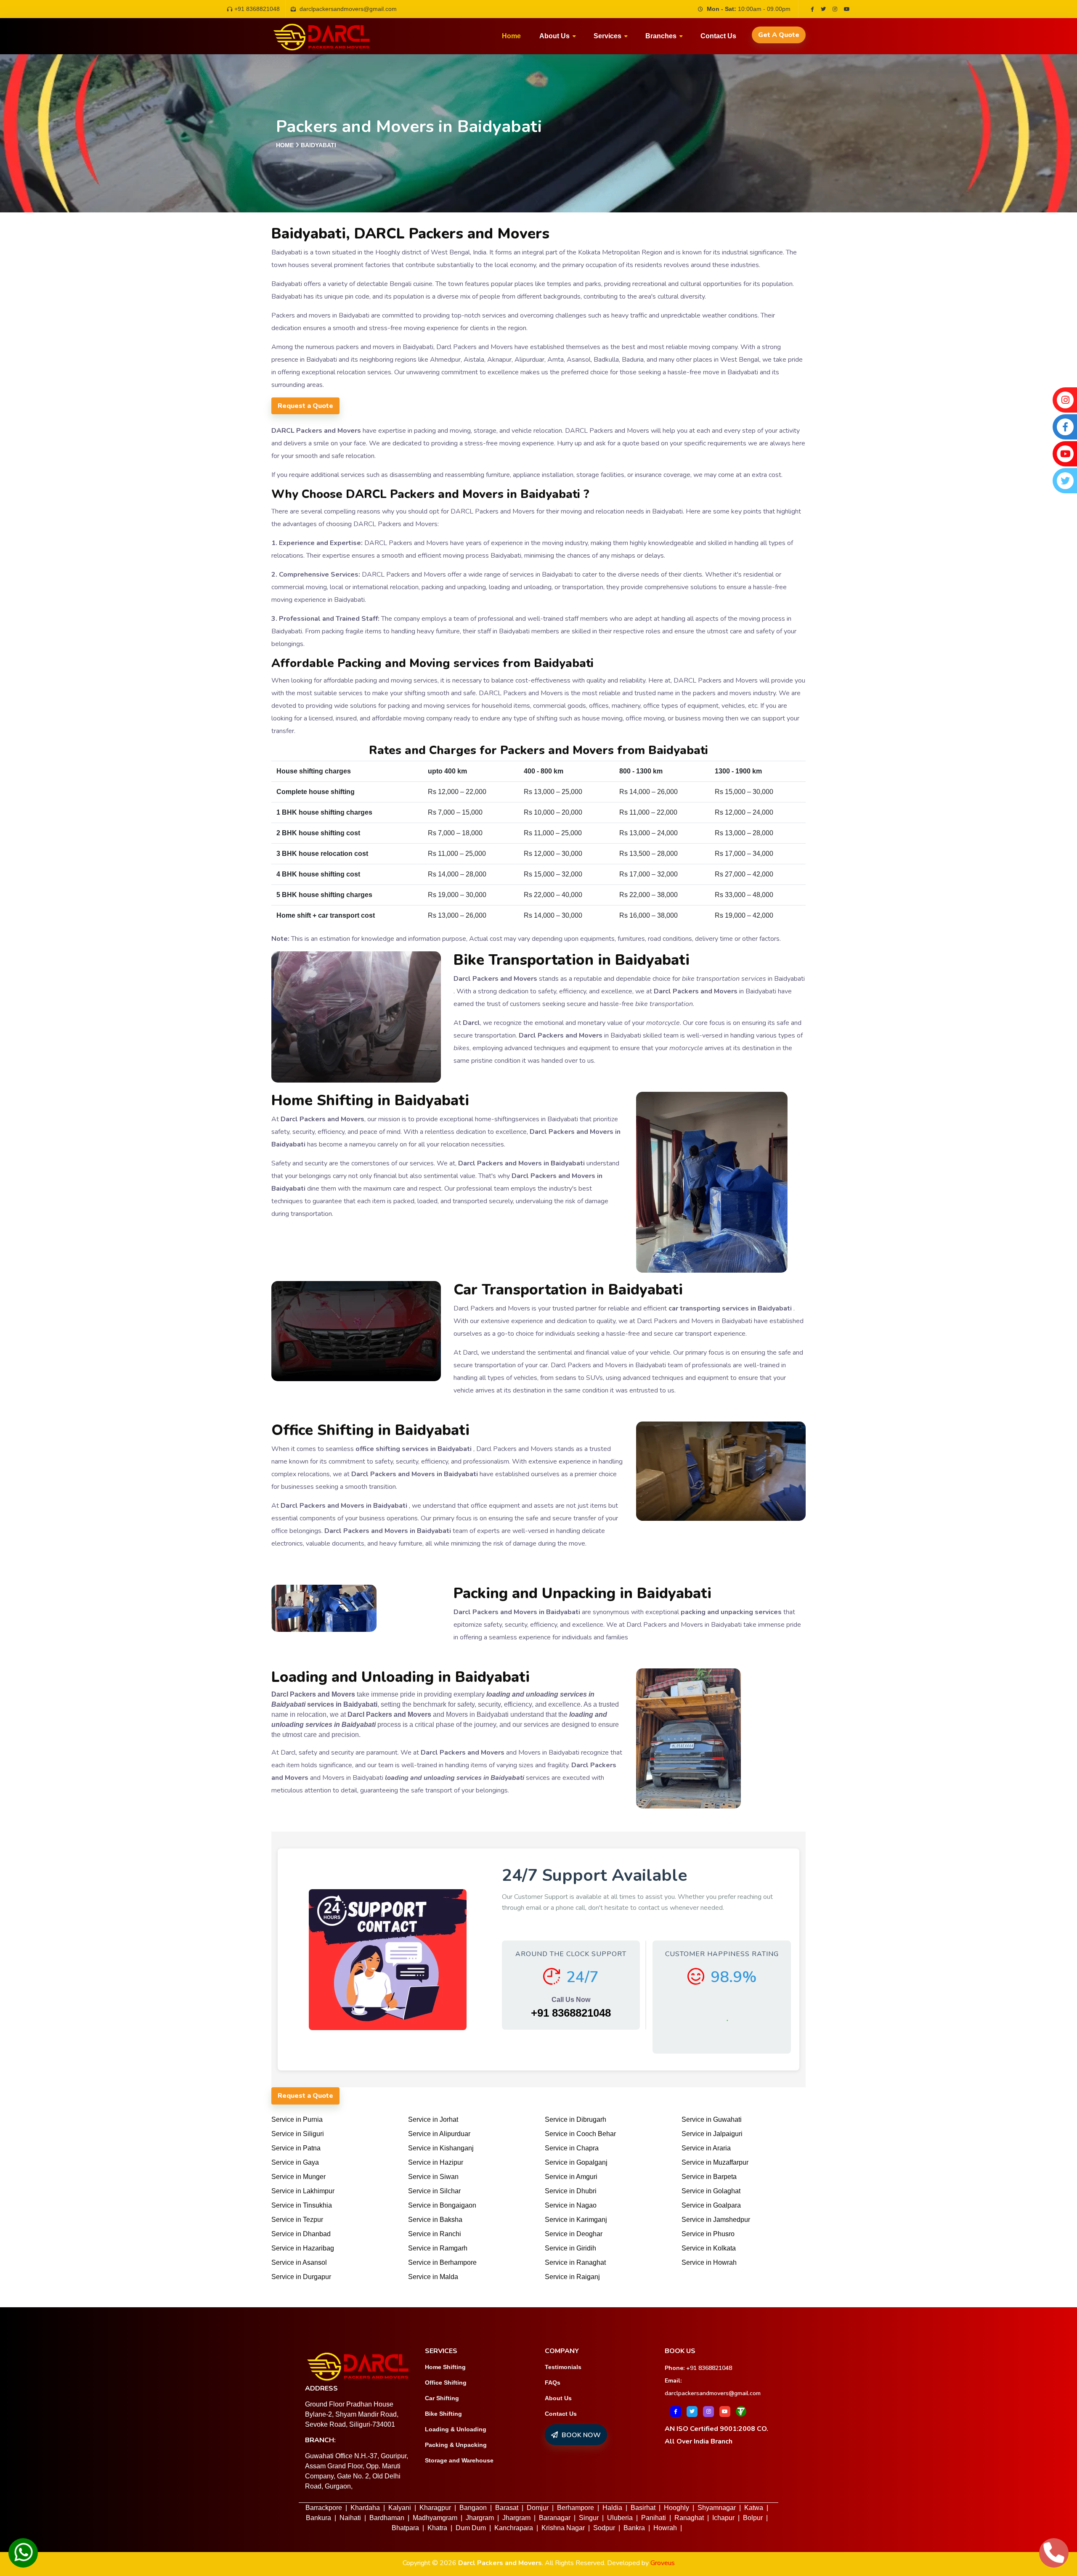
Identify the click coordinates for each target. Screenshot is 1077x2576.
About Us (558, 2398)
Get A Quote (779, 35)
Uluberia (620, 2518)
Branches (661, 36)
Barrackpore (324, 2508)
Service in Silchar (434, 2191)
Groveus (663, 2563)
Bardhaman (387, 2518)
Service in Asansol (299, 2262)
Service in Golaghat (711, 2191)
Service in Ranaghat (575, 2262)
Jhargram (480, 2518)
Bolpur (753, 2518)
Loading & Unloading (456, 2429)
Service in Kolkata (709, 2248)
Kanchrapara (514, 2528)
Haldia (612, 2508)
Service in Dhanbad (301, 2234)
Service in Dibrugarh (576, 2119)
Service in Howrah (709, 2262)
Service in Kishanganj (441, 2148)
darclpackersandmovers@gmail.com (713, 2393)
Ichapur (723, 2518)
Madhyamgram (435, 2518)
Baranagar (555, 2518)
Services (607, 36)
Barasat (507, 2508)
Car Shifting (442, 2398)
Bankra (634, 2528)
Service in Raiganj (572, 2277)
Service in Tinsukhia (302, 2205)
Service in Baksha (435, 2220)
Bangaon (473, 2508)
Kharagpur (435, 2508)
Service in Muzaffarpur (715, 2162)
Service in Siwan (433, 2177)
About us (554, 36)
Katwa (754, 2508)
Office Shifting (446, 2383)
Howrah (665, 2528)
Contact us (718, 36)
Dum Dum (471, 2528)
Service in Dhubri (571, 2191)
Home (511, 36)
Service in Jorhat (433, 2119)
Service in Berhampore (442, 2262)
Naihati (350, 2518)
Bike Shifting (443, 2414)
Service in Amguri (571, 2177)
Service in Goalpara (711, 2205)
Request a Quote (305, 406)
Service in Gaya (295, 2162)
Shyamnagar (717, 2508)
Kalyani (400, 2508)
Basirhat (643, 2508)
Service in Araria (706, 2148)
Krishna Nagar (563, 2528)
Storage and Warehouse (459, 2460)
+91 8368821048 (257, 9)
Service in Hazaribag (303, 2248)
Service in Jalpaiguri (712, 2134)
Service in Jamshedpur (716, 2220)
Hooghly (676, 2508)
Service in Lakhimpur (303, 2191)
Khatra (437, 2528)
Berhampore (576, 2508)
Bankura (318, 2518)
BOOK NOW (580, 2435)
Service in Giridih (570, 2248)
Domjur (538, 2508)
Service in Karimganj (576, 2220)
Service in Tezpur (297, 2220)
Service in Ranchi (435, 2234)
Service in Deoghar (574, 2234)
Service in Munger (298, 2177)
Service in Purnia (297, 2119)
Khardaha (365, 2508)
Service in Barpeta (709, 2177)
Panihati (654, 2518)
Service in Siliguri (298, 2134)
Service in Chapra (572, 2148)
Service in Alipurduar (439, 2134)
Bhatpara (405, 2528)
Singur (589, 2518)
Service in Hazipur (436, 2162)
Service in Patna (296, 2148)
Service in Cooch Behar (580, 2134)
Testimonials (563, 2367)
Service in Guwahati (712, 2119)
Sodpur (604, 2528)
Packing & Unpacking (456, 2445)
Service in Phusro (708, 2234)
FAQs (553, 2383)
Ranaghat (689, 2518)
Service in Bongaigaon (442, 2205)
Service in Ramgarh (438, 2248)
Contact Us (561, 2414)
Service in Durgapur (301, 2277)
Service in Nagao (571, 2205)
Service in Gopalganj (576, 2162)
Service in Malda (433, 2277)
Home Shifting (445, 2367)
